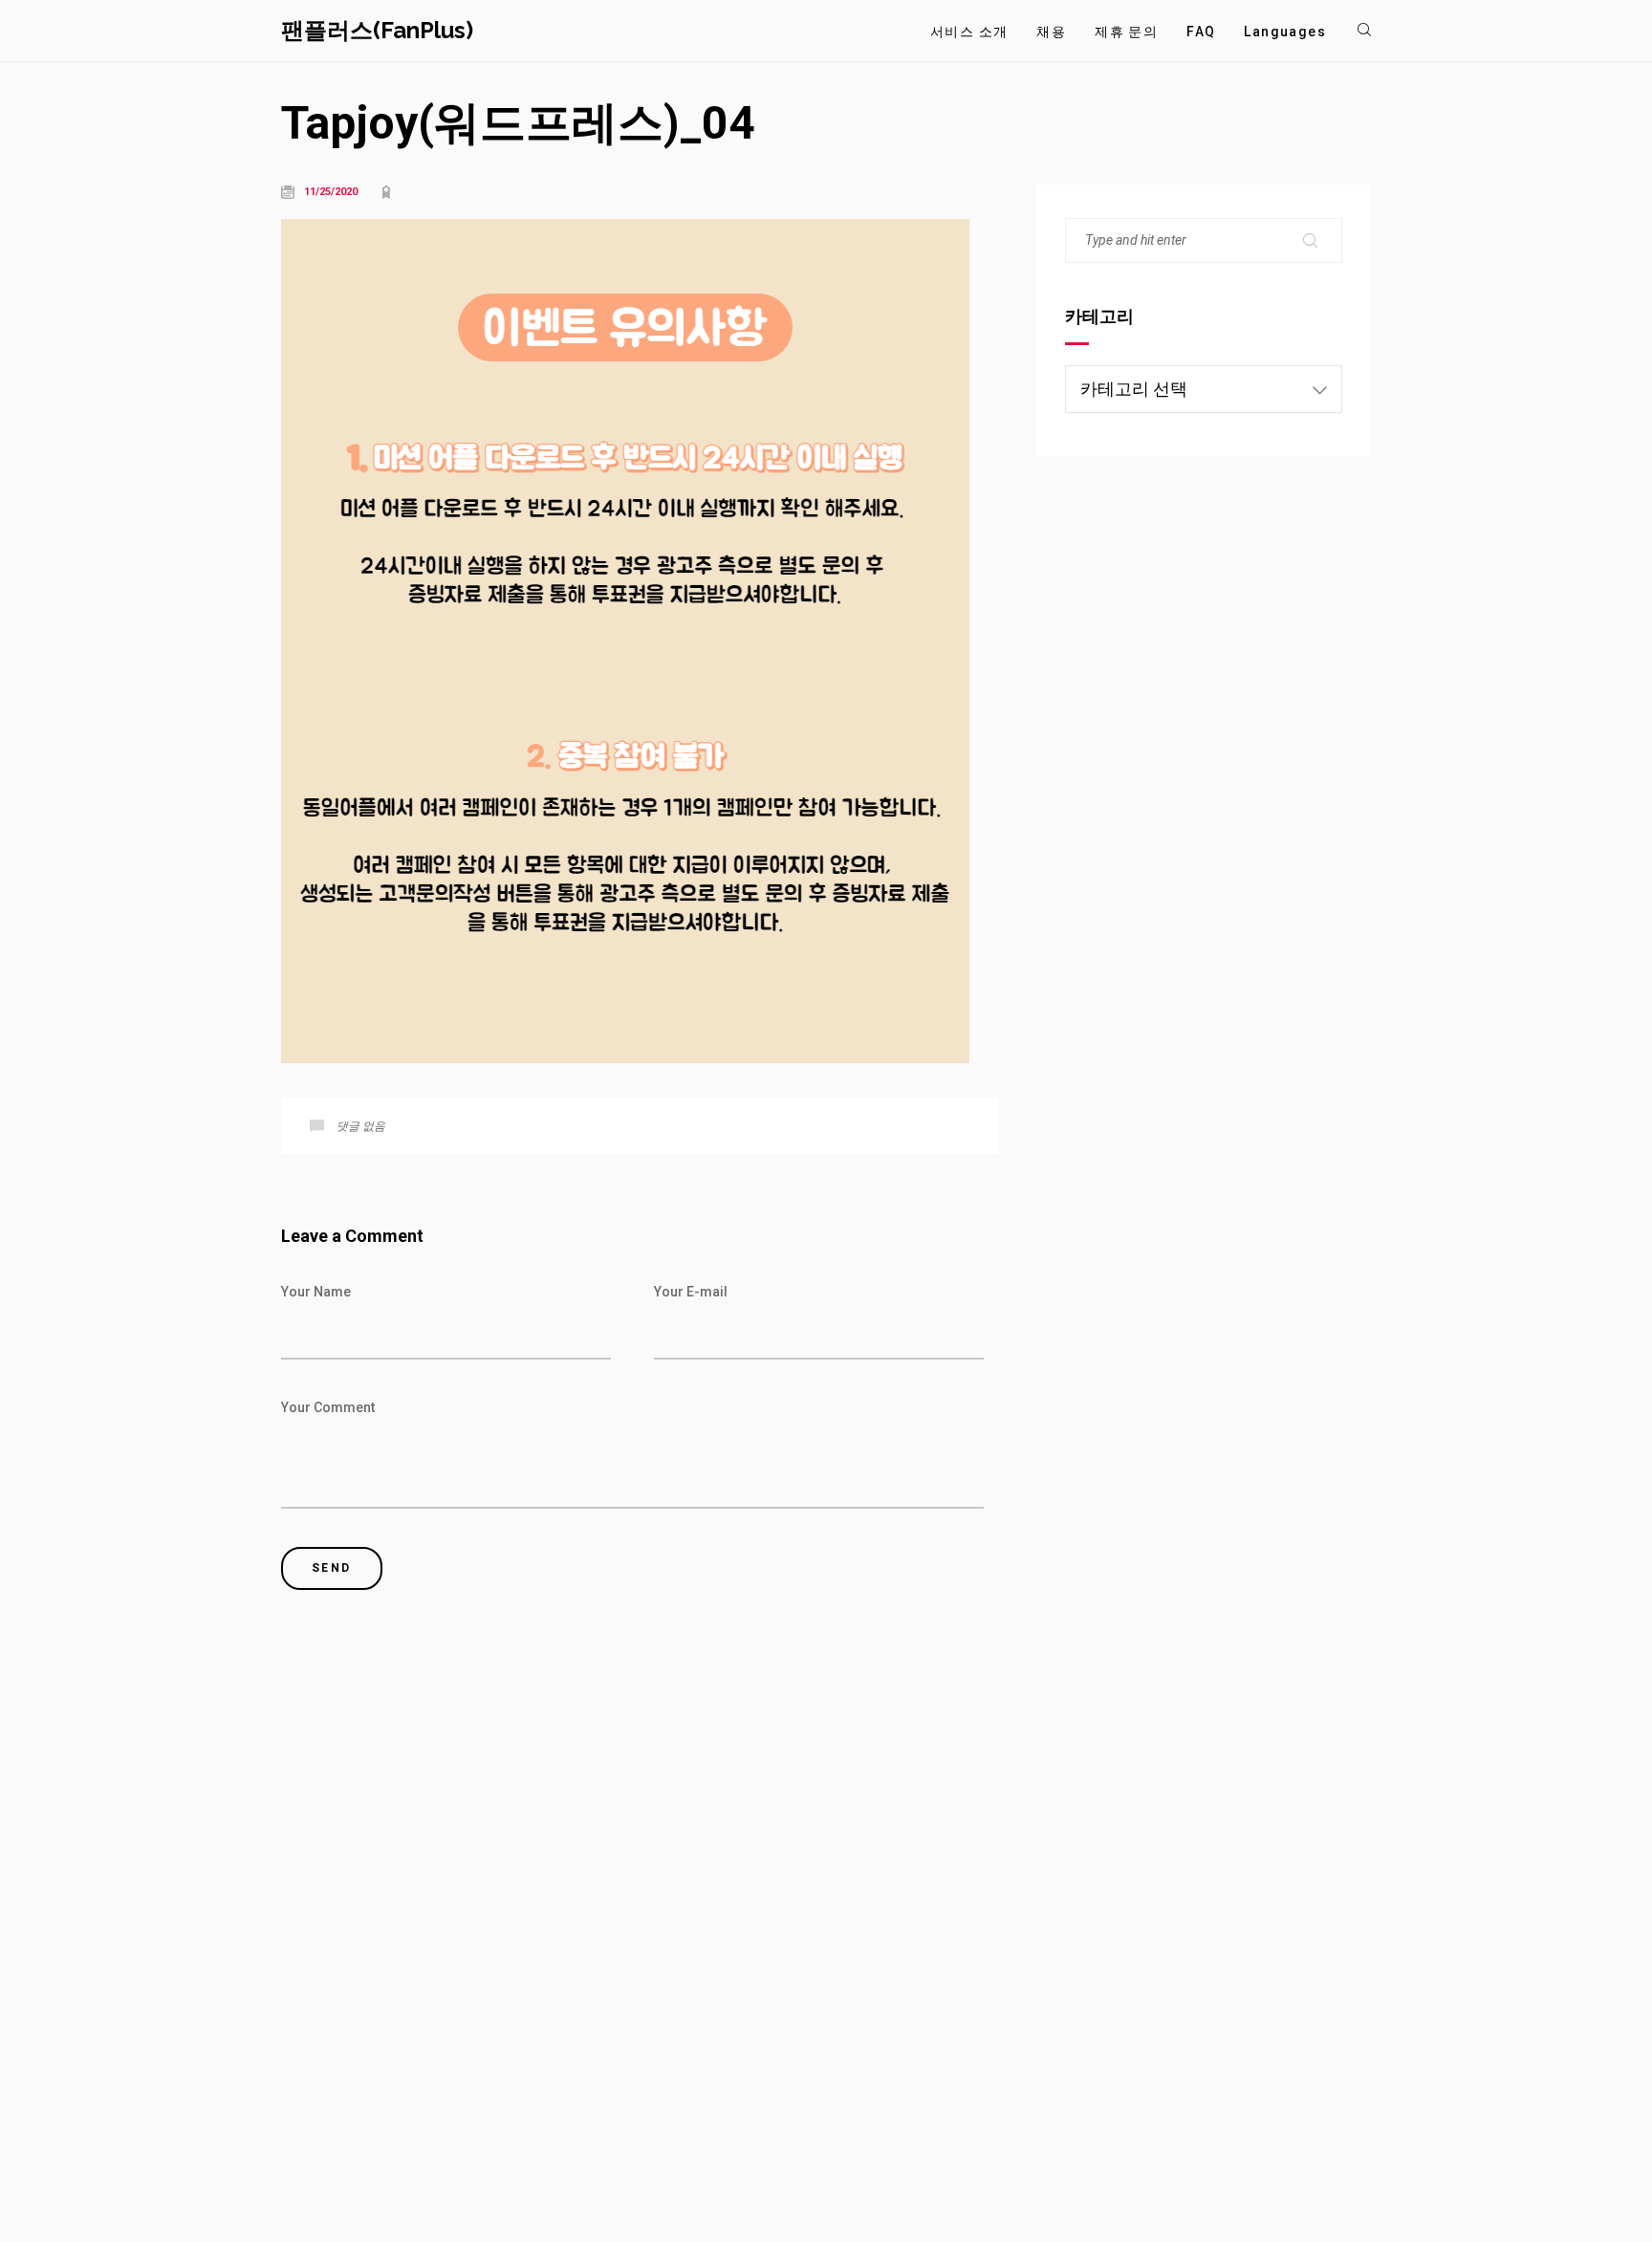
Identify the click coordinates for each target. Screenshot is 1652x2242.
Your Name (316, 1292)
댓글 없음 (361, 1126)
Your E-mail (691, 1292)
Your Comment (328, 1407)
